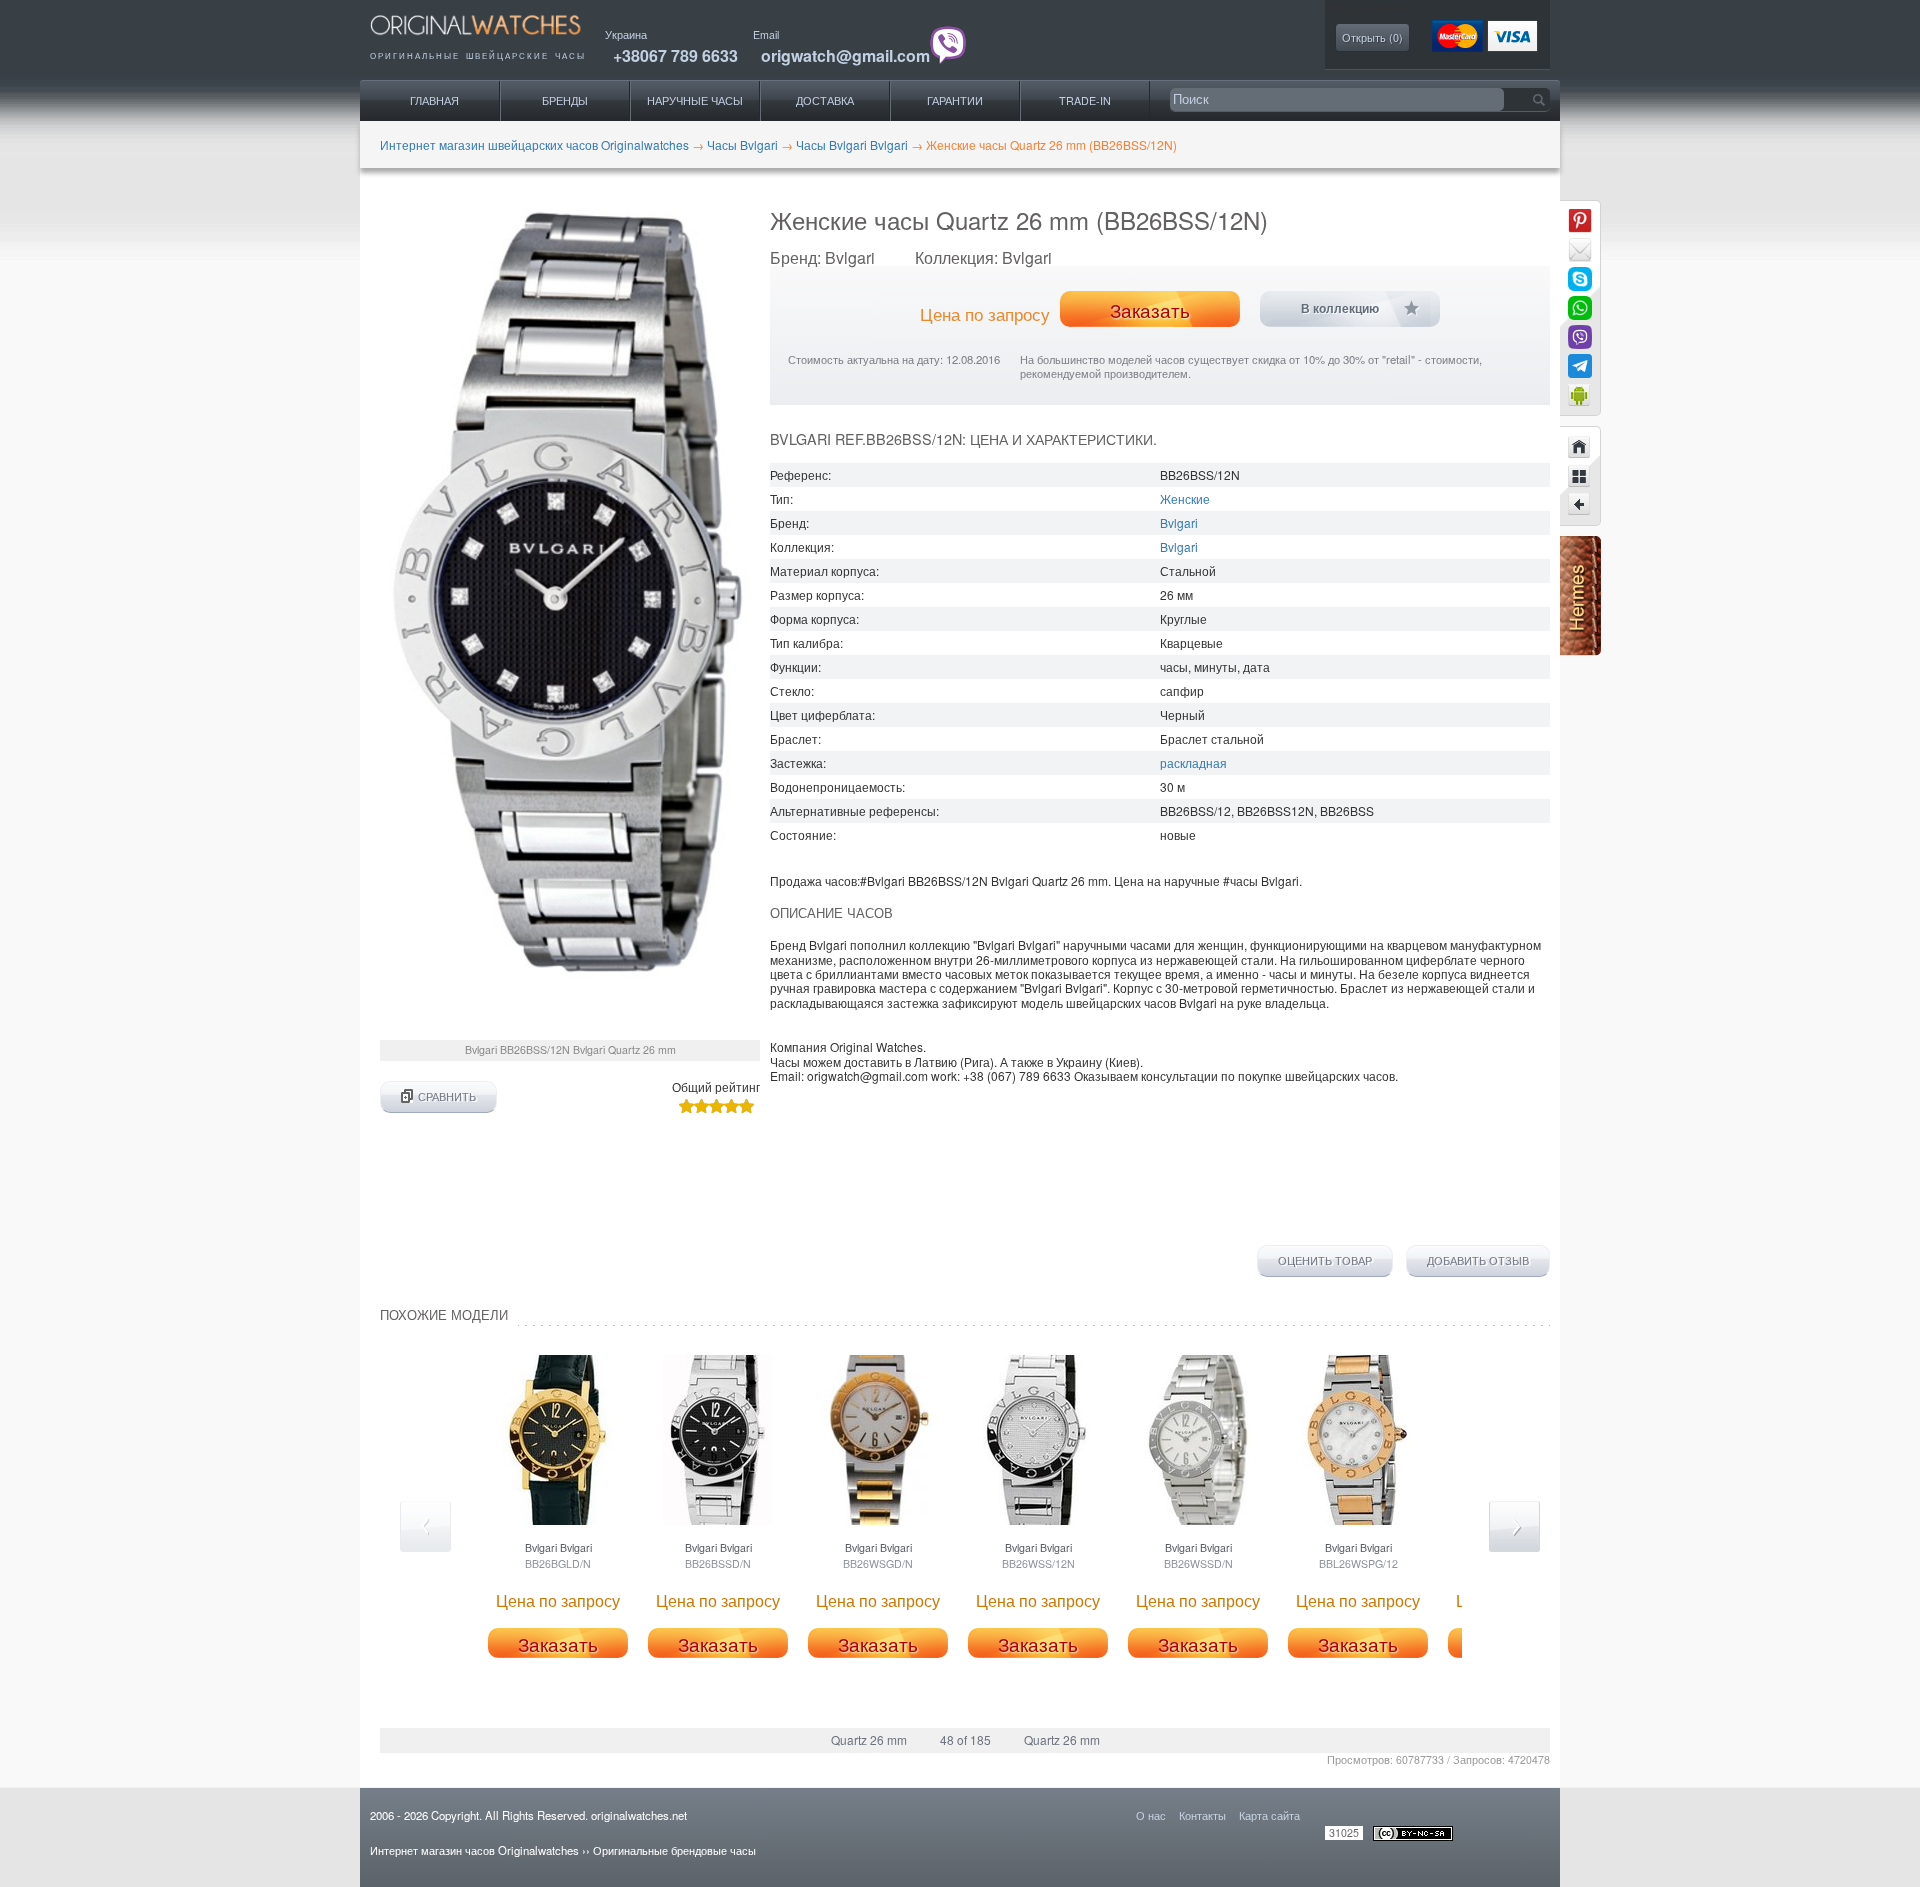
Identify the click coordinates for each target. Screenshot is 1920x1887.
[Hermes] (1580, 650)
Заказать (1150, 310)
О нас (1151, 1815)
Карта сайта (1269, 1815)
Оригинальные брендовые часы (674, 1850)
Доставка (825, 100)
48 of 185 (965, 1739)
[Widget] (1580, 395)
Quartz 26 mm (869, 1739)
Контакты (1202, 1815)
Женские (1185, 498)
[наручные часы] (492, 40)
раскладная (1193, 762)
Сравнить (447, 1096)
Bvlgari (1179, 522)
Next (1514, 1526)
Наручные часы (695, 100)
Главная (434, 100)
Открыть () (1372, 37)
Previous (425, 1526)
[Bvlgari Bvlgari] (1580, 505)
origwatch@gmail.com (845, 55)
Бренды (565, 100)
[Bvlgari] (1580, 476)
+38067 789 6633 (675, 55)
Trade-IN (1085, 100)
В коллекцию (1340, 309)
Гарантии (955, 100)
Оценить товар (1325, 1261)
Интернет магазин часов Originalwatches (474, 1850)
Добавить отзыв (1478, 1261)
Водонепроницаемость (836, 786)
